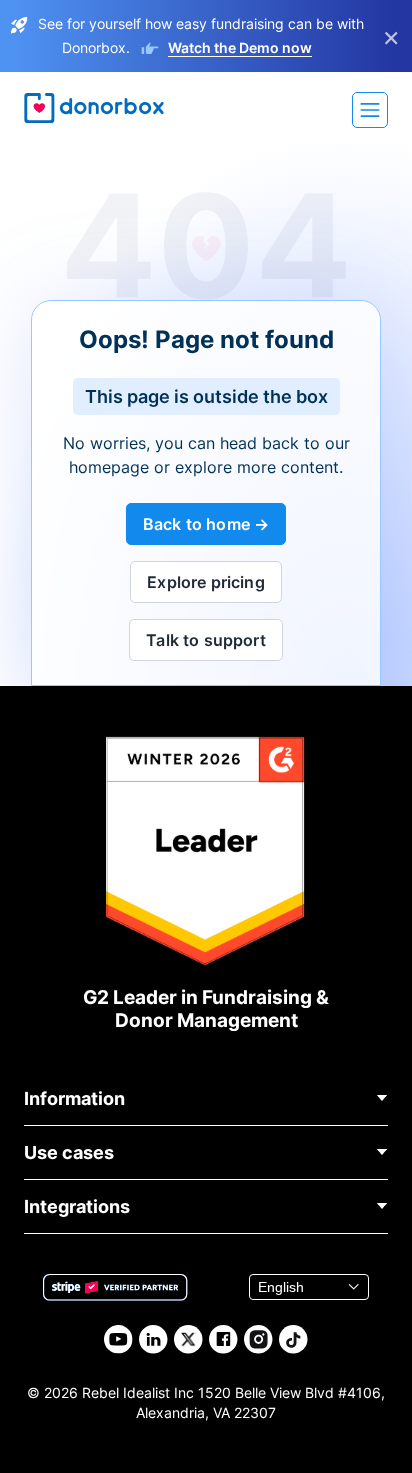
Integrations (77, 1206)
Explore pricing (205, 582)
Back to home (196, 524)
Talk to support (205, 640)
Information (74, 1098)
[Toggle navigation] (370, 110)
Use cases (69, 1152)
